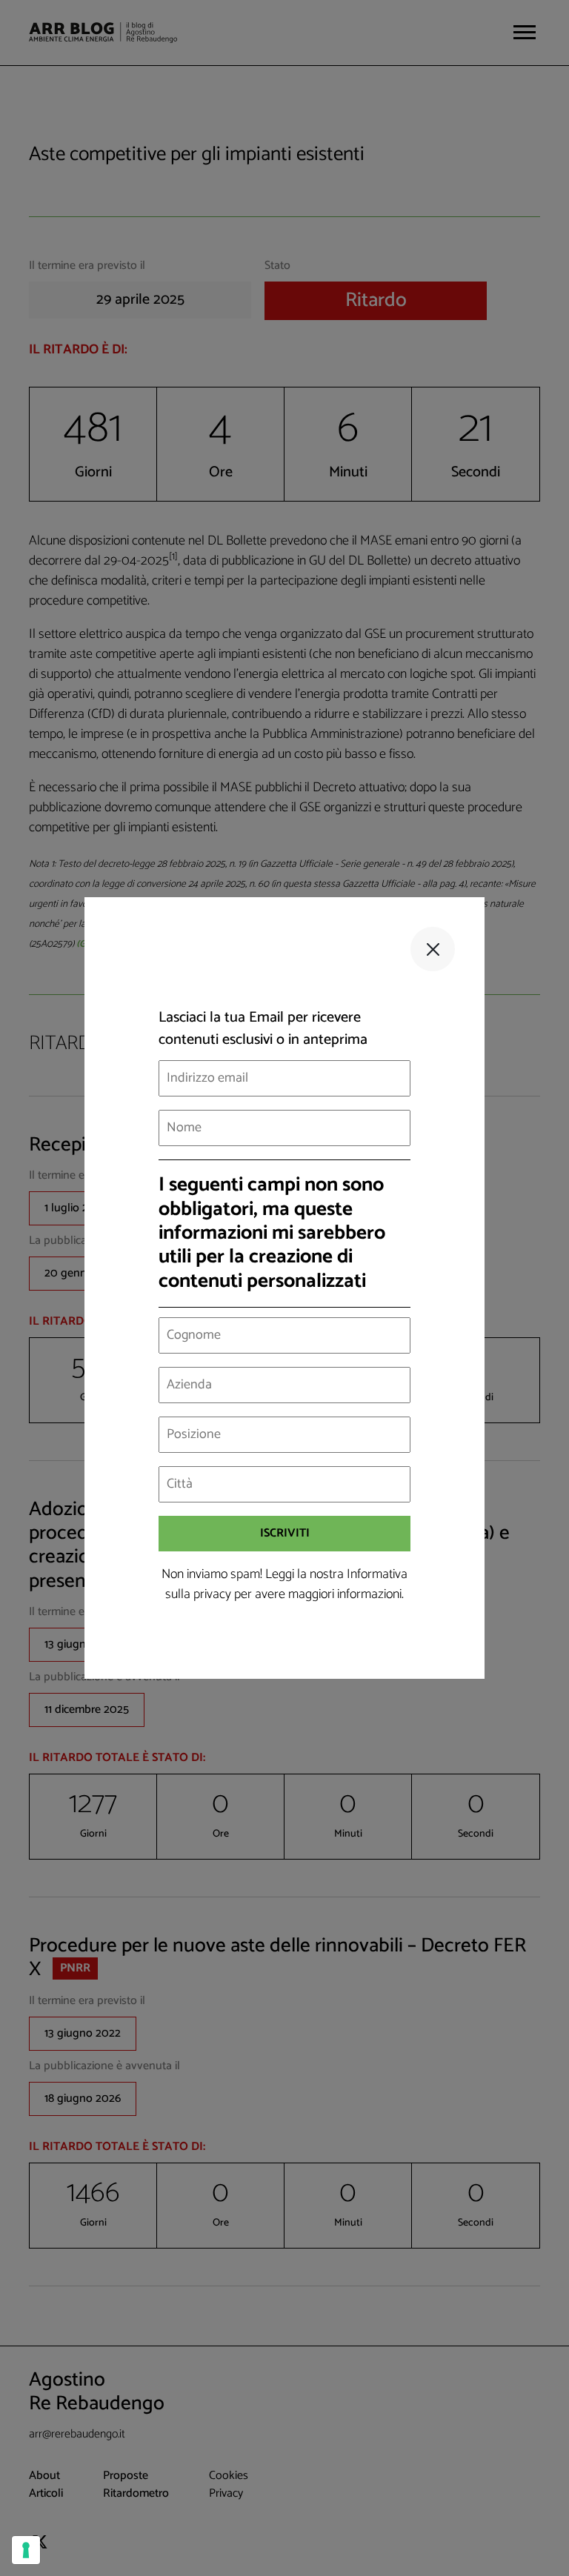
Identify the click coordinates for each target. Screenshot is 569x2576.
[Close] (433, 949)
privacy (212, 1594)
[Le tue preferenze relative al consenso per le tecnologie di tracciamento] (26, 2550)
